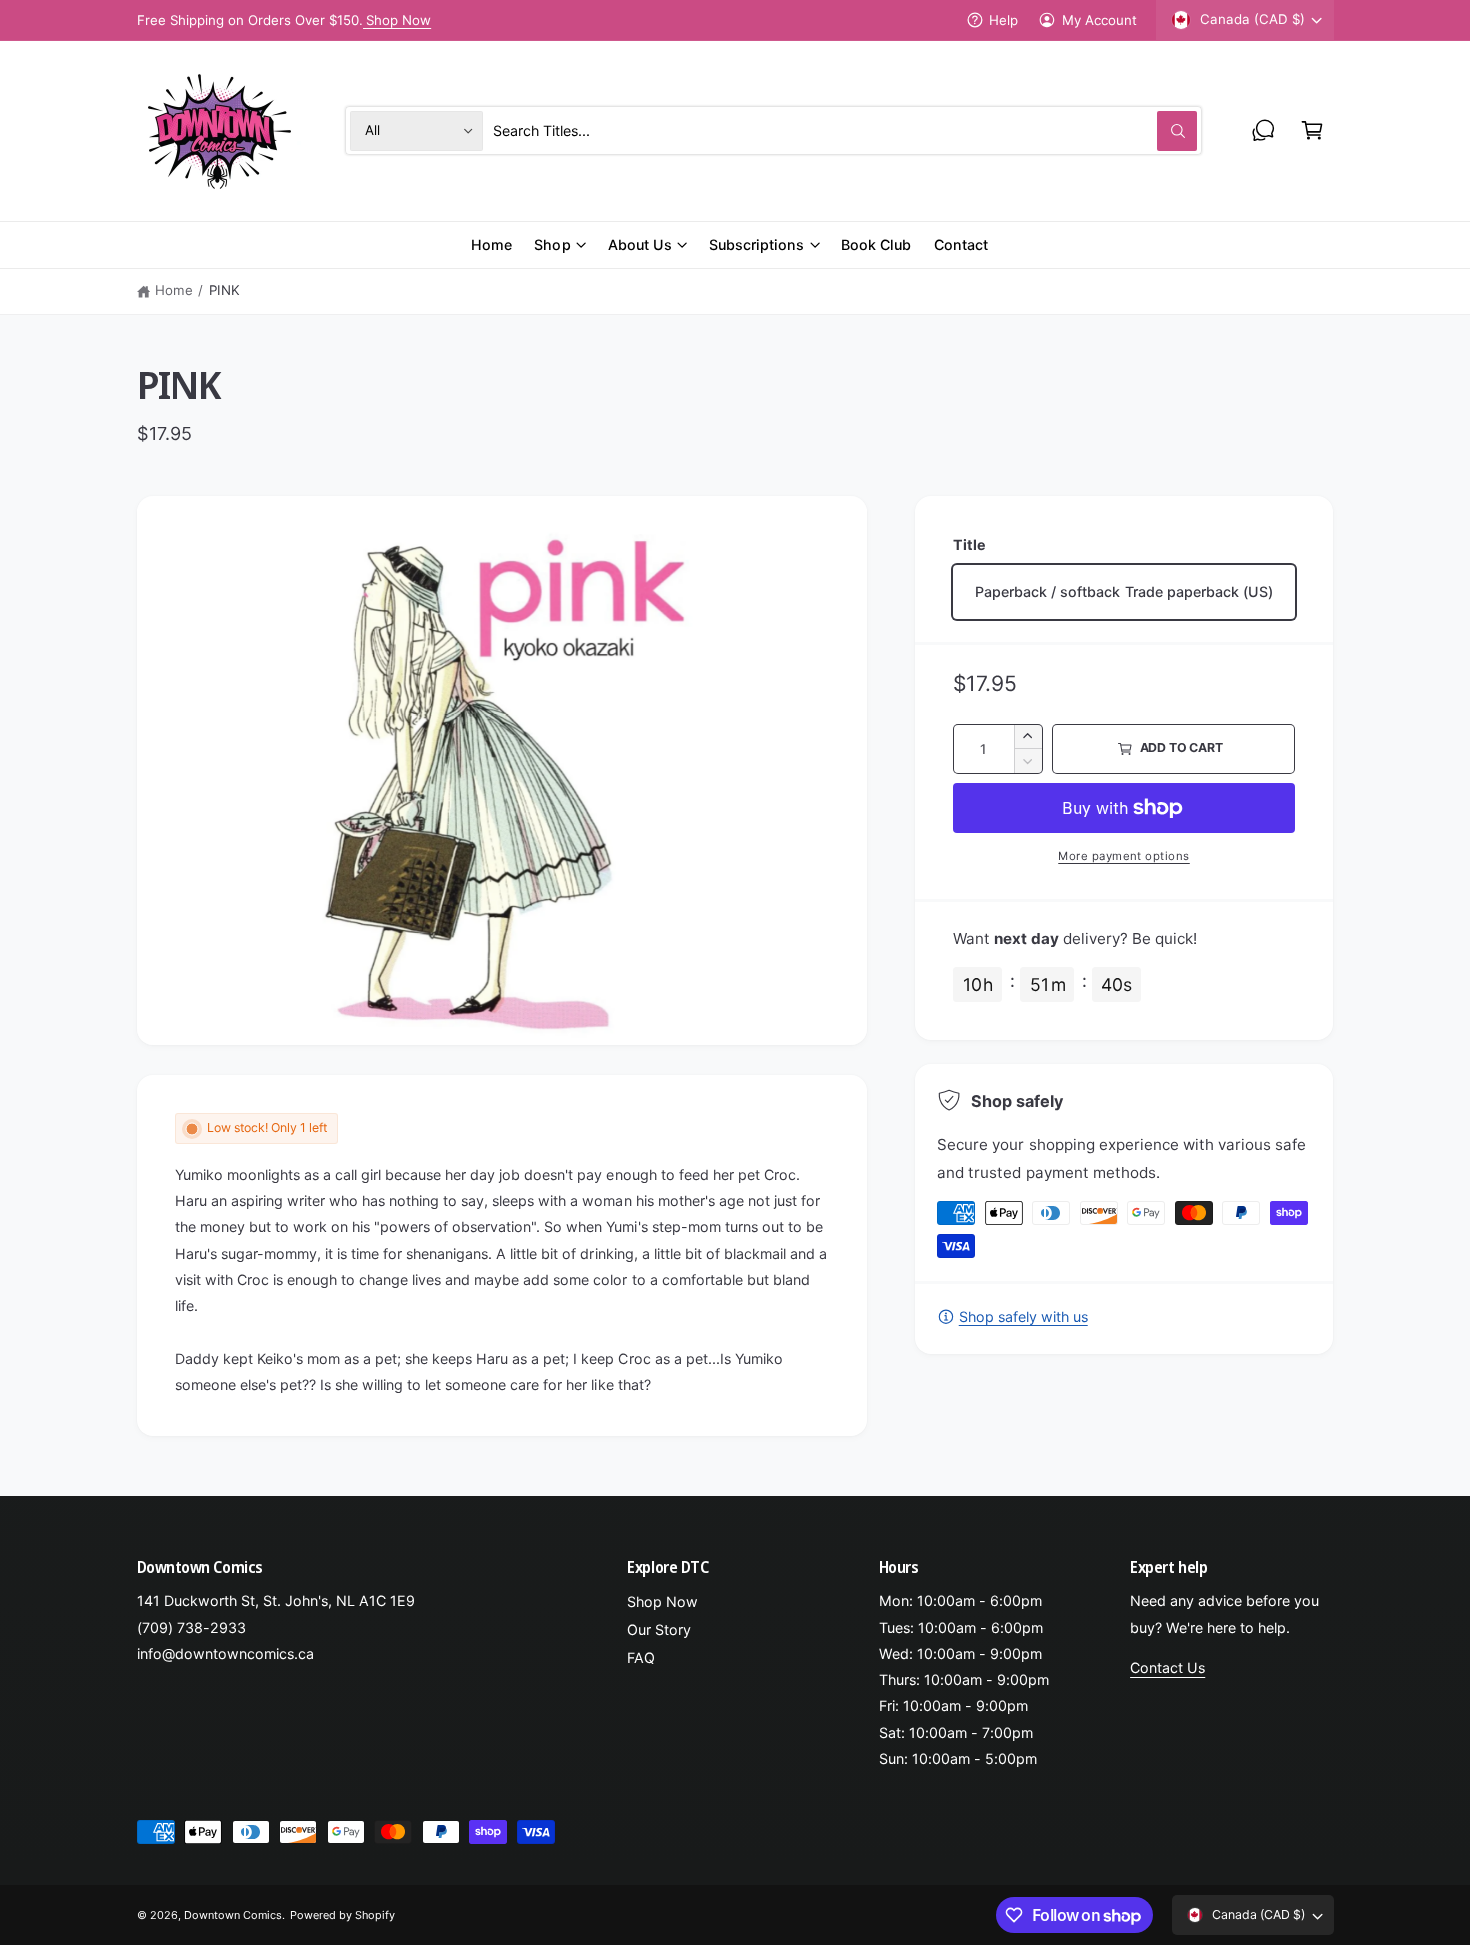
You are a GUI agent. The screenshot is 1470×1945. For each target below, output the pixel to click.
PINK (224, 290)
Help (1003, 20)
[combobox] (845, 130)
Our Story (659, 1629)
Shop (552, 244)
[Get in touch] (1263, 130)
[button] (1312, 130)
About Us (640, 244)
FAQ (641, 1657)
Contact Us (1167, 1667)
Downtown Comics (233, 1915)
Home (174, 290)
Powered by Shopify (342, 1915)
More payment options (1124, 856)
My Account (1099, 20)
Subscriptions (756, 244)
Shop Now (398, 20)
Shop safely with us (1023, 1316)
